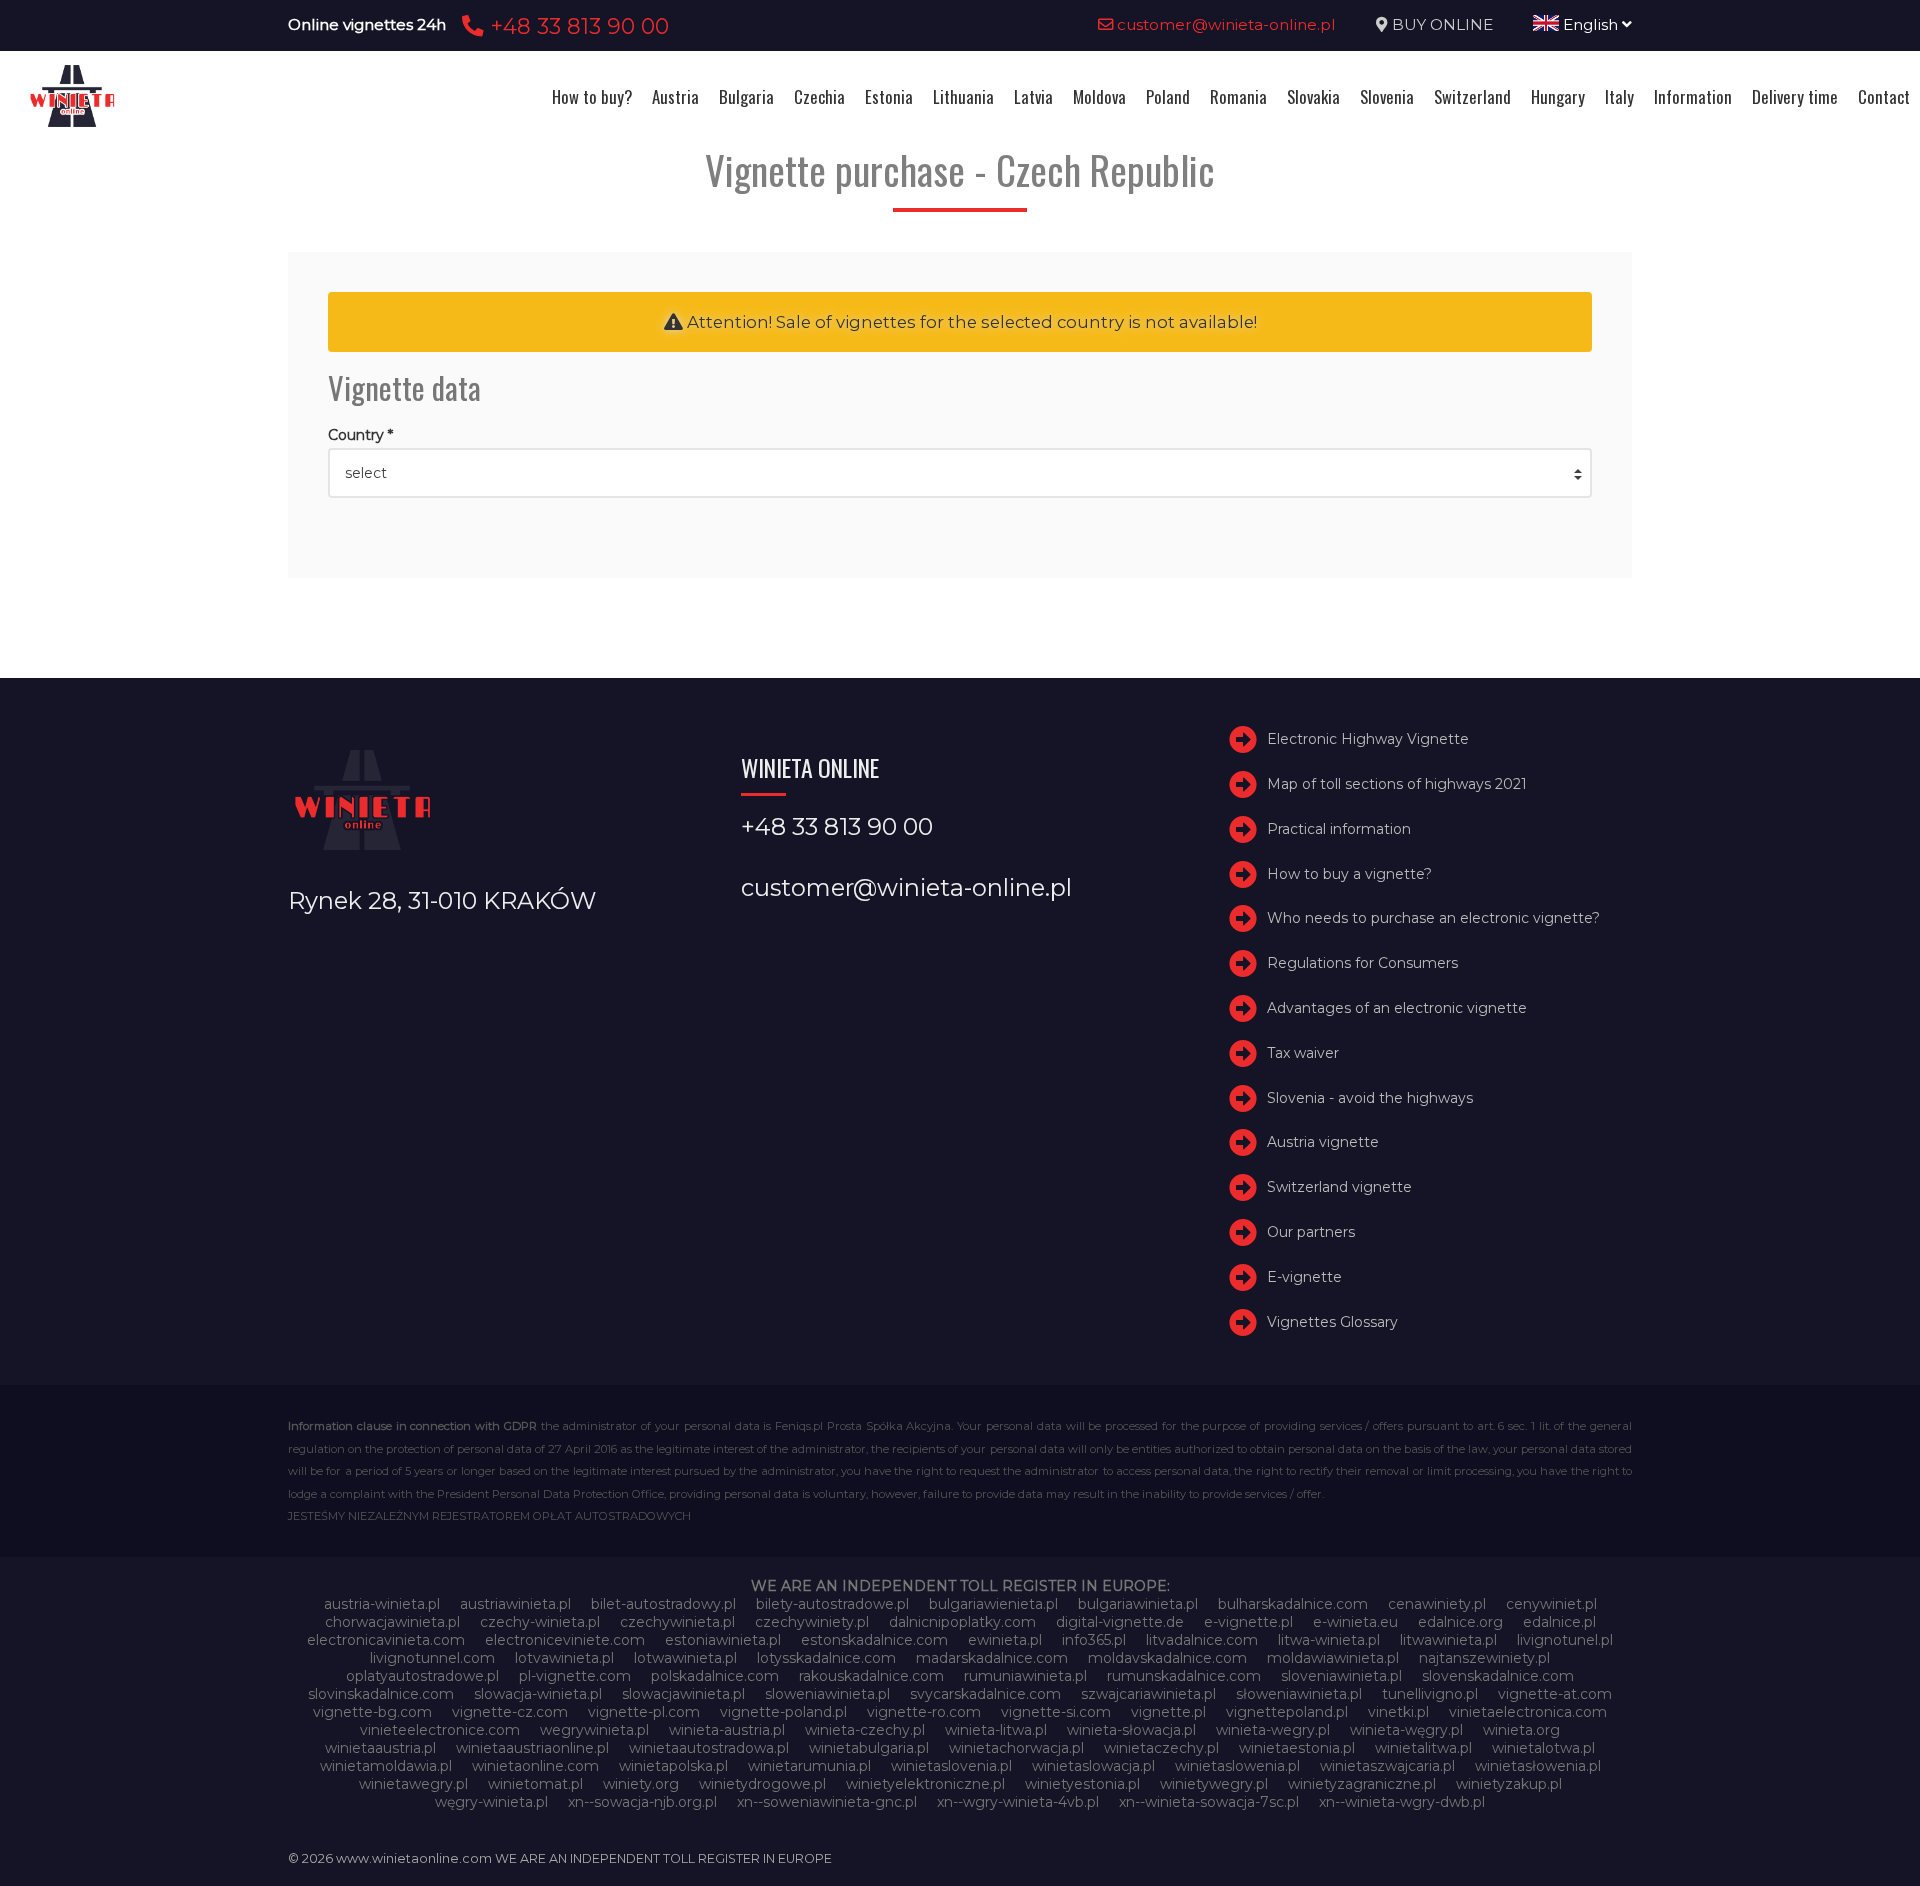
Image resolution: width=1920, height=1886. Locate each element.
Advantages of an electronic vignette (1397, 1008)
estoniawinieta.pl (723, 1640)
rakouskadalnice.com (871, 1676)
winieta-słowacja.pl (1131, 1730)
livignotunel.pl (1565, 1640)
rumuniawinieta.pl (1025, 1676)
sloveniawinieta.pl (1341, 1676)
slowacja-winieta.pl (538, 1694)
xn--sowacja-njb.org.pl (642, 1802)
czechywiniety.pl (812, 1622)
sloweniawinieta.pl (827, 1694)
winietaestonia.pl (1297, 1748)
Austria (675, 96)
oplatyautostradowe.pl (422, 1676)
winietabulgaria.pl (869, 1748)
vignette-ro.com (924, 1712)
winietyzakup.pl (1509, 1784)
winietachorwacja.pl (1016, 1748)
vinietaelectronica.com (1528, 1712)
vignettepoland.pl (1287, 1712)
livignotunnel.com (432, 1658)
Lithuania (963, 96)
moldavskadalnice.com (1167, 1658)
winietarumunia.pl (809, 1766)
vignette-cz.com (510, 1712)
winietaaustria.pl (380, 1748)
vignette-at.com (1555, 1694)
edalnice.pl (1559, 1622)
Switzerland (1472, 96)
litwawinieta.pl (1448, 1640)
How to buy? (592, 96)
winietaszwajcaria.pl (1387, 1766)
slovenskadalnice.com (1498, 1676)
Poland (1168, 96)
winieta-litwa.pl (996, 1730)
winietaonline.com (535, 1766)
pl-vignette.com (575, 1676)
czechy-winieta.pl (540, 1622)
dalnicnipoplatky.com (962, 1622)
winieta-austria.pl (727, 1730)
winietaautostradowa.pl (709, 1748)
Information (1693, 96)
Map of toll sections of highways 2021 (1397, 784)
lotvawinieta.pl (564, 1658)
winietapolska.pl (673, 1766)
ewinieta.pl (1005, 1640)
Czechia (819, 96)
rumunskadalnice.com (1184, 1676)
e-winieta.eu (1355, 1622)
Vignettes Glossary (1332, 1322)
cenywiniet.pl (1551, 1604)
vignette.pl (1168, 1712)
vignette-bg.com (372, 1712)
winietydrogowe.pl (762, 1784)
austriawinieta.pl (515, 1604)
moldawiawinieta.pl (1333, 1658)
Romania (1238, 96)
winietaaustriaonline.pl (532, 1748)
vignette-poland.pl (783, 1712)
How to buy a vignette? (1349, 874)
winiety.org (641, 1784)
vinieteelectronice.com (440, 1730)
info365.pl (1094, 1640)
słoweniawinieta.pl (1299, 1694)
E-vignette (1304, 1277)
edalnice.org (1460, 1622)
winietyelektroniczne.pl (925, 1784)
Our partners (1311, 1232)
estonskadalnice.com (874, 1640)
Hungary (1558, 96)
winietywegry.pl (1214, 1784)
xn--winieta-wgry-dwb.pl (1402, 1802)
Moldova (1099, 96)
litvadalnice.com (1202, 1640)
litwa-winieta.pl (1329, 1640)
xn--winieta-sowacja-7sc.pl (1209, 1802)
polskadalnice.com (715, 1676)
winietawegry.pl (413, 1784)
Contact (1884, 96)
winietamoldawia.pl (386, 1766)
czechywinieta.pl (677, 1622)
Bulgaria (746, 96)
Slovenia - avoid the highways (1370, 1098)
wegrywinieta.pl (594, 1730)
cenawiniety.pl (1437, 1604)
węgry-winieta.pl (491, 1802)
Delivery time (1795, 96)
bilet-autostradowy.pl (663, 1604)
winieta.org (1521, 1730)
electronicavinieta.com (386, 1640)
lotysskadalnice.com (826, 1658)
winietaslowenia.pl (1237, 1766)
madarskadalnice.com (992, 1658)
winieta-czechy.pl (865, 1730)
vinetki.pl (1398, 1712)
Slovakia (1313, 96)
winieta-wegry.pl (1273, 1730)
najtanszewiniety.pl (1484, 1658)
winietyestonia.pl (1082, 1784)
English (1590, 24)
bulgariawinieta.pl (1138, 1604)
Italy (1619, 96)
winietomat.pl (535, 1784)
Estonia (889, 96)
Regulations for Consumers (1362, 963)
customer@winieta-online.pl (1224, 24)
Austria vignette (1323, 1142)
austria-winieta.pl (382, 1604)
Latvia (1033, 96)
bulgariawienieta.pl (993, 1604)
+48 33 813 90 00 (576, 26)
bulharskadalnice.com (1293, 1604)
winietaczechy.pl (1161, 1748)
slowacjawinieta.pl (683, 1694)
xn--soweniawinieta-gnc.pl (827, 1802)
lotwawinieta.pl (685, 1658)
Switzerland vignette (1339, 1187)
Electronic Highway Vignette (1368, 739)
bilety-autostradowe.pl (832, 1604)
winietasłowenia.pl (1538, 1766)
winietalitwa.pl (1423, 1748)
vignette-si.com (1056, 1712)
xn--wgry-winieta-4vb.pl (1018, 1802)
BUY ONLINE (1442, 24)
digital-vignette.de (1120, 1622)
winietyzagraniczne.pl (1362, 1784)
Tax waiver (1303, 1053)
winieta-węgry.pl (1406, 1730)
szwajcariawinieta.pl (1148, 1694)
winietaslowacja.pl (1093, 1766)
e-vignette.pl (1248, 1622)
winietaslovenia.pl (951, 1766)
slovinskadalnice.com (381, 1694)
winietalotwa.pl (1543, 1748)
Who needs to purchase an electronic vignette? (1433, 918)
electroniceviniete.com (565, 1640)
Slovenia (1387, 96)
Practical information (1339, 829)
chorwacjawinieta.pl (392, 1622)
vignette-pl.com (644, 1712)
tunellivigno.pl (1430, 1694)
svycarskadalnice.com (985, 1694)
